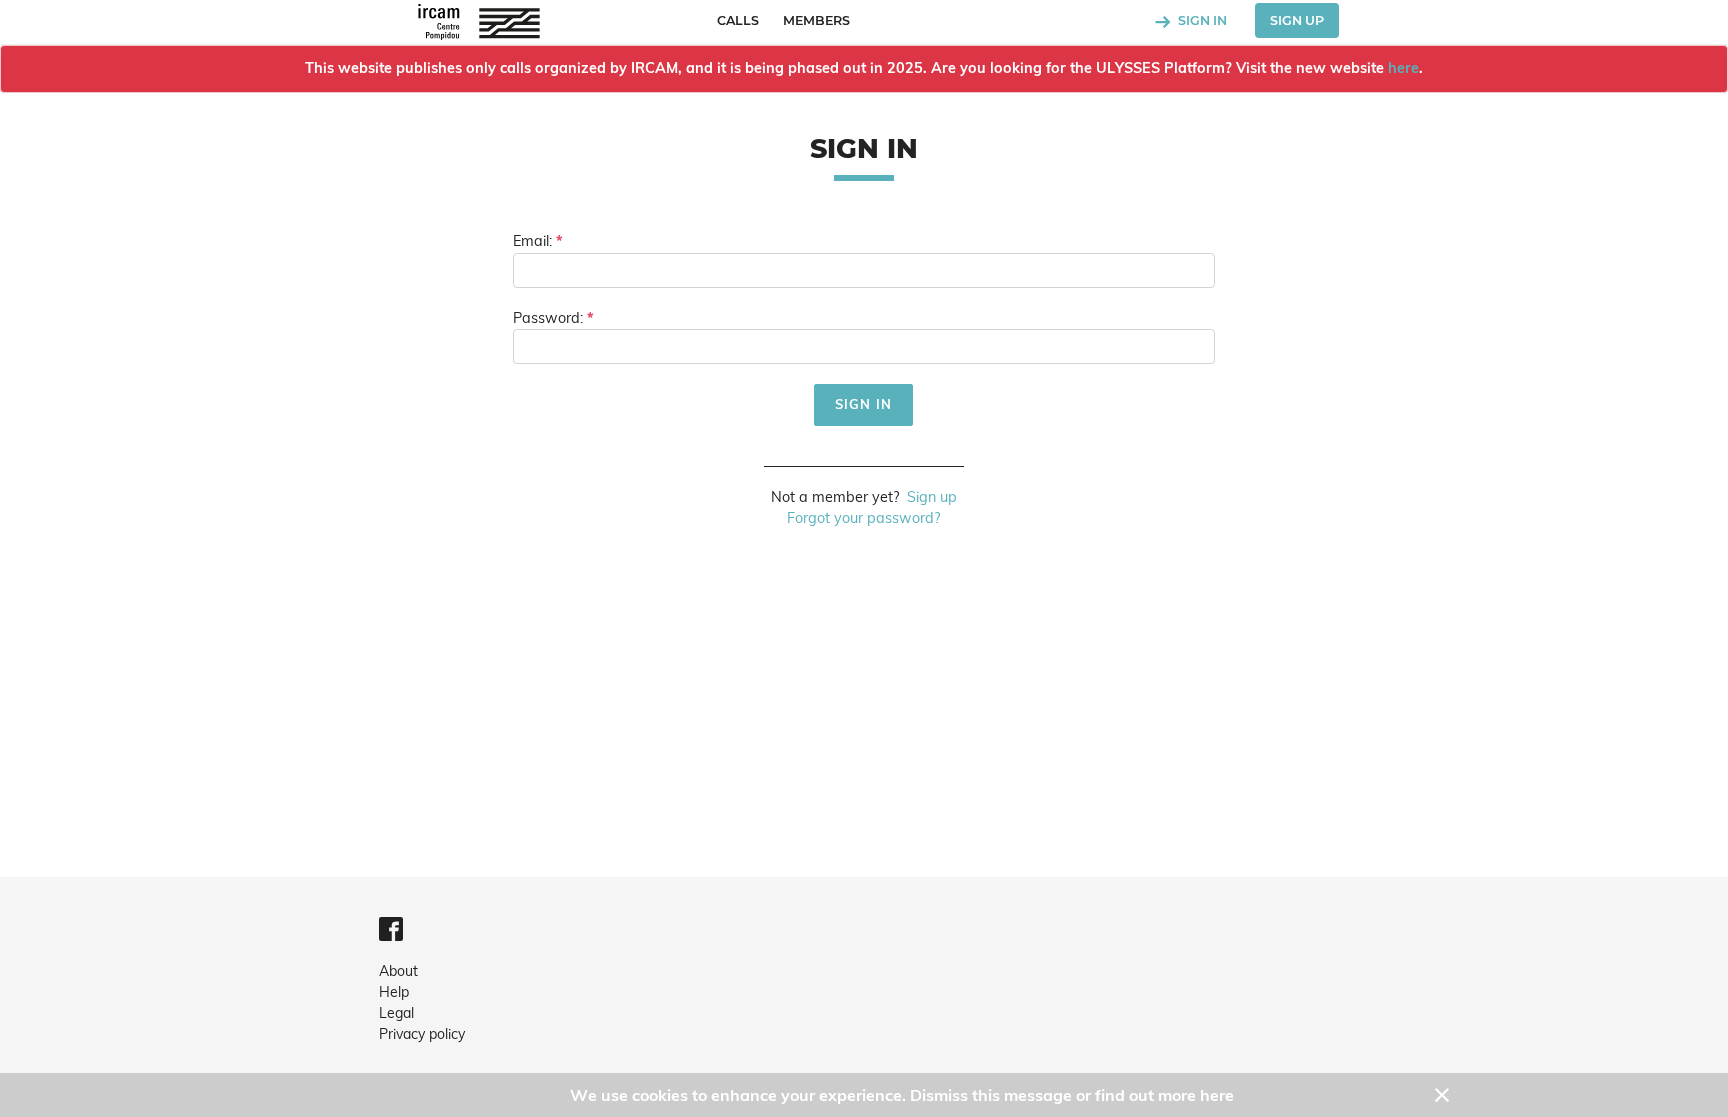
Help (394, 992)
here (1403, 68)
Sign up (1297, 20)
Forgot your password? (863, 518)
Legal (396, 1013)
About (398, 971)
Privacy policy (422, 1034)
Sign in (1201, 20)
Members (816, 20)
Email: (532, 241)
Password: (548, 318)
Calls (738, 20)
